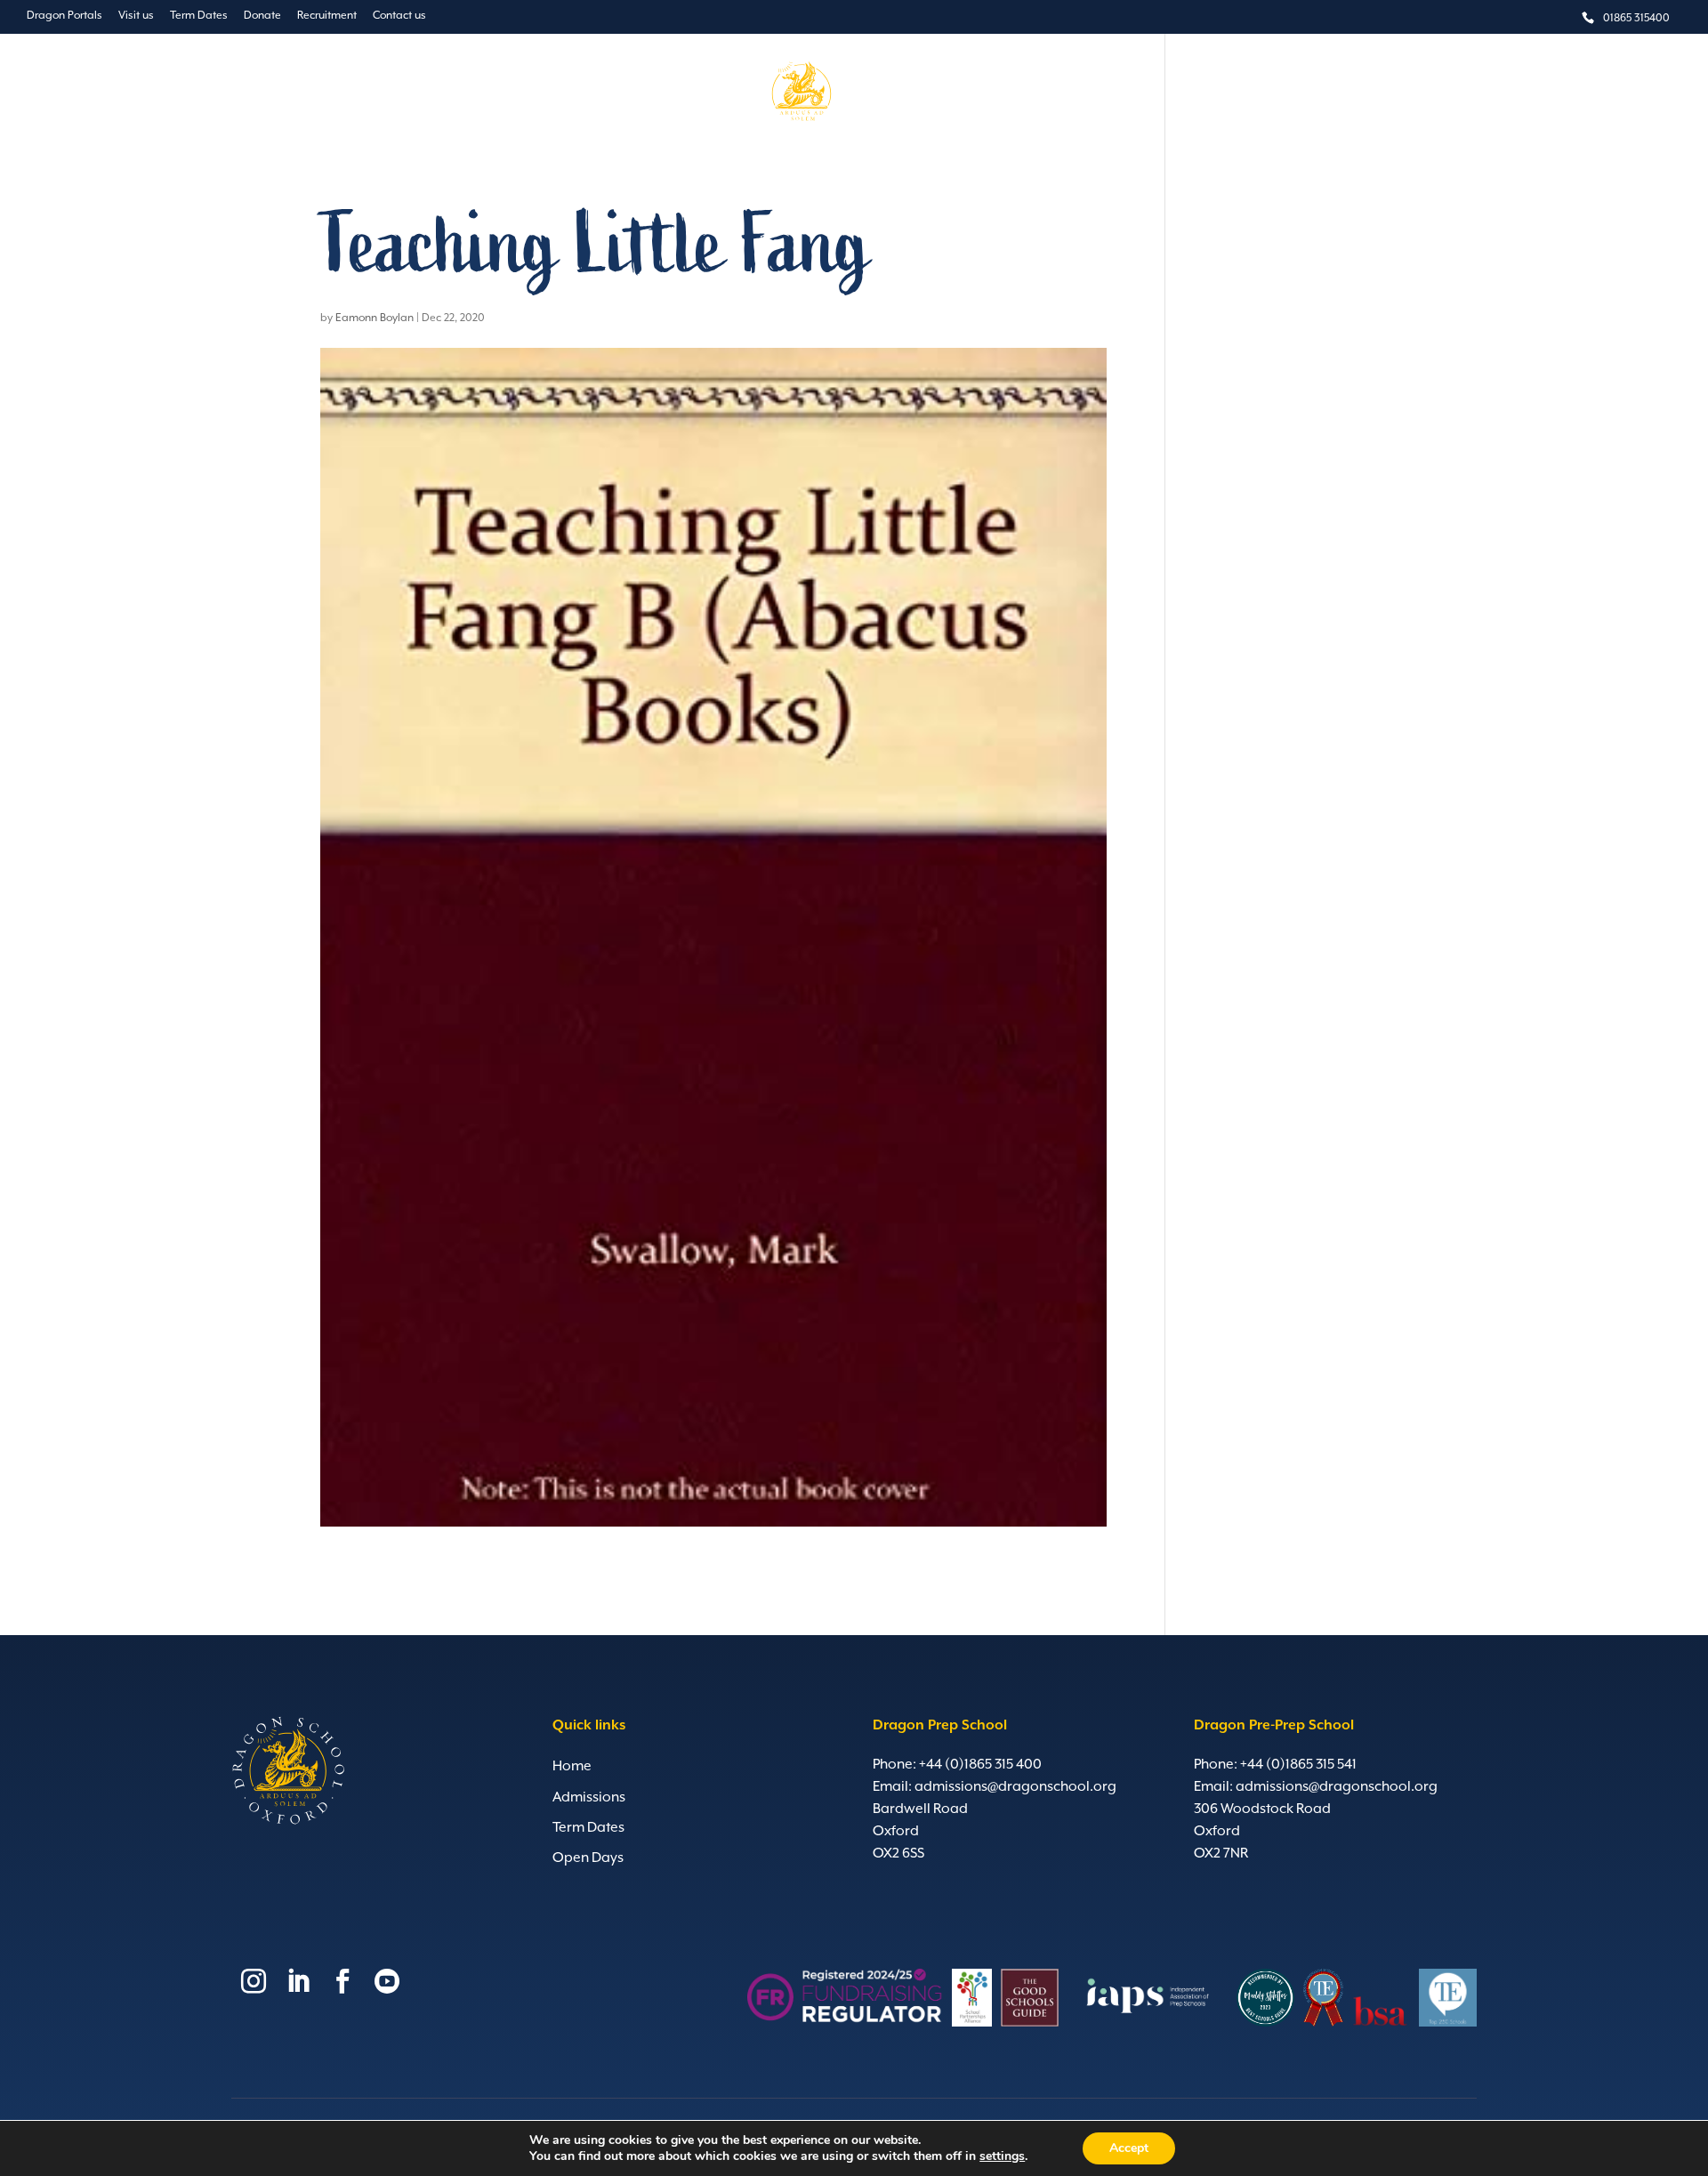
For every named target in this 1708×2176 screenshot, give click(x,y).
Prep (681, 93)
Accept (1129, 2148)
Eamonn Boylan (375, 318)
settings (1002, 2156)
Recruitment (327, 16)
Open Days (588, 1858)
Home (572, 1767)
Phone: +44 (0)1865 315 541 (1275, 1765)
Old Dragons (1125, 93)
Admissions (1029, 93)
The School (538, 93)
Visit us (136, 16)
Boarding (943, 93)
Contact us (399, 16)
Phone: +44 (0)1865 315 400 (957, 1765)
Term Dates (199, 16)
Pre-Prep (619, 93)
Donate (262, 16)
